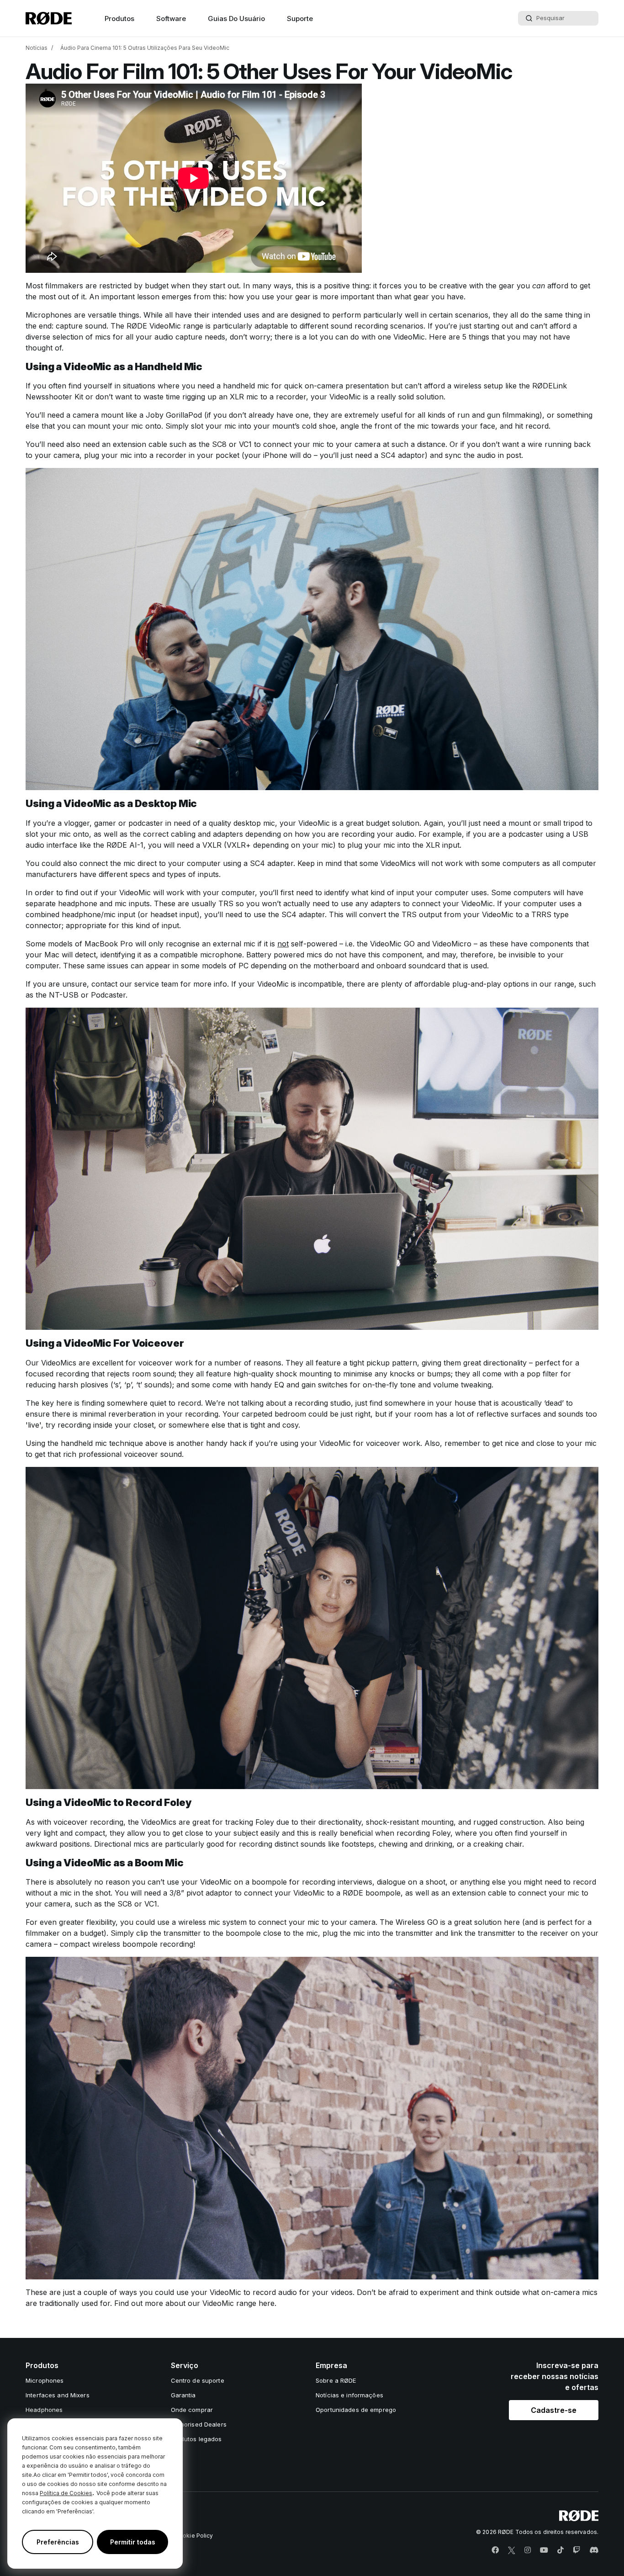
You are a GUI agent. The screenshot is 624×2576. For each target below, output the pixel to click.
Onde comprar (192, 2410)
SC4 (388, 455)
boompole (383, 1893)
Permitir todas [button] (133, 2542)
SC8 (219, 444)
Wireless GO (417, 1922)
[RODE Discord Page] (594, 2550)
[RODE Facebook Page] (495, 2550)
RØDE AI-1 (125, 845)
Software (171, 19)
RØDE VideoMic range (165, 326)
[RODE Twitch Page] (576, 2550)
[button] (554, 2410)
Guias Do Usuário (236, 19)
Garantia (183, 2395)
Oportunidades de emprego (356, 2410)
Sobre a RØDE (336, 2380)
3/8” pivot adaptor (201, 1893)
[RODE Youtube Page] (544, 2550)
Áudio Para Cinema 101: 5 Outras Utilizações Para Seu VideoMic (145, 48)
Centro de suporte (198, 2380)
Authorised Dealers (199, 2424)
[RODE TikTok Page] (561, 2550)
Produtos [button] (119, 19)
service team (156, 984)
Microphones (45, 2380)
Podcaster (108, 995)
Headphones (44, 2410)
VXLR (212, 845)
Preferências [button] (58, 2542)
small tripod (563, 823)
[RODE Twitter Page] (512, 2550)
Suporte (300, 19)
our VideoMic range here (231, 2303)
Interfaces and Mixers (58, 2395)
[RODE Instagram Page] (528, 2550)
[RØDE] (49, 18)
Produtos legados (196, 2439)
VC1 (245, 444)
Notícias (37, 48)
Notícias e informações (349, 2395)
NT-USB (64, 995)
